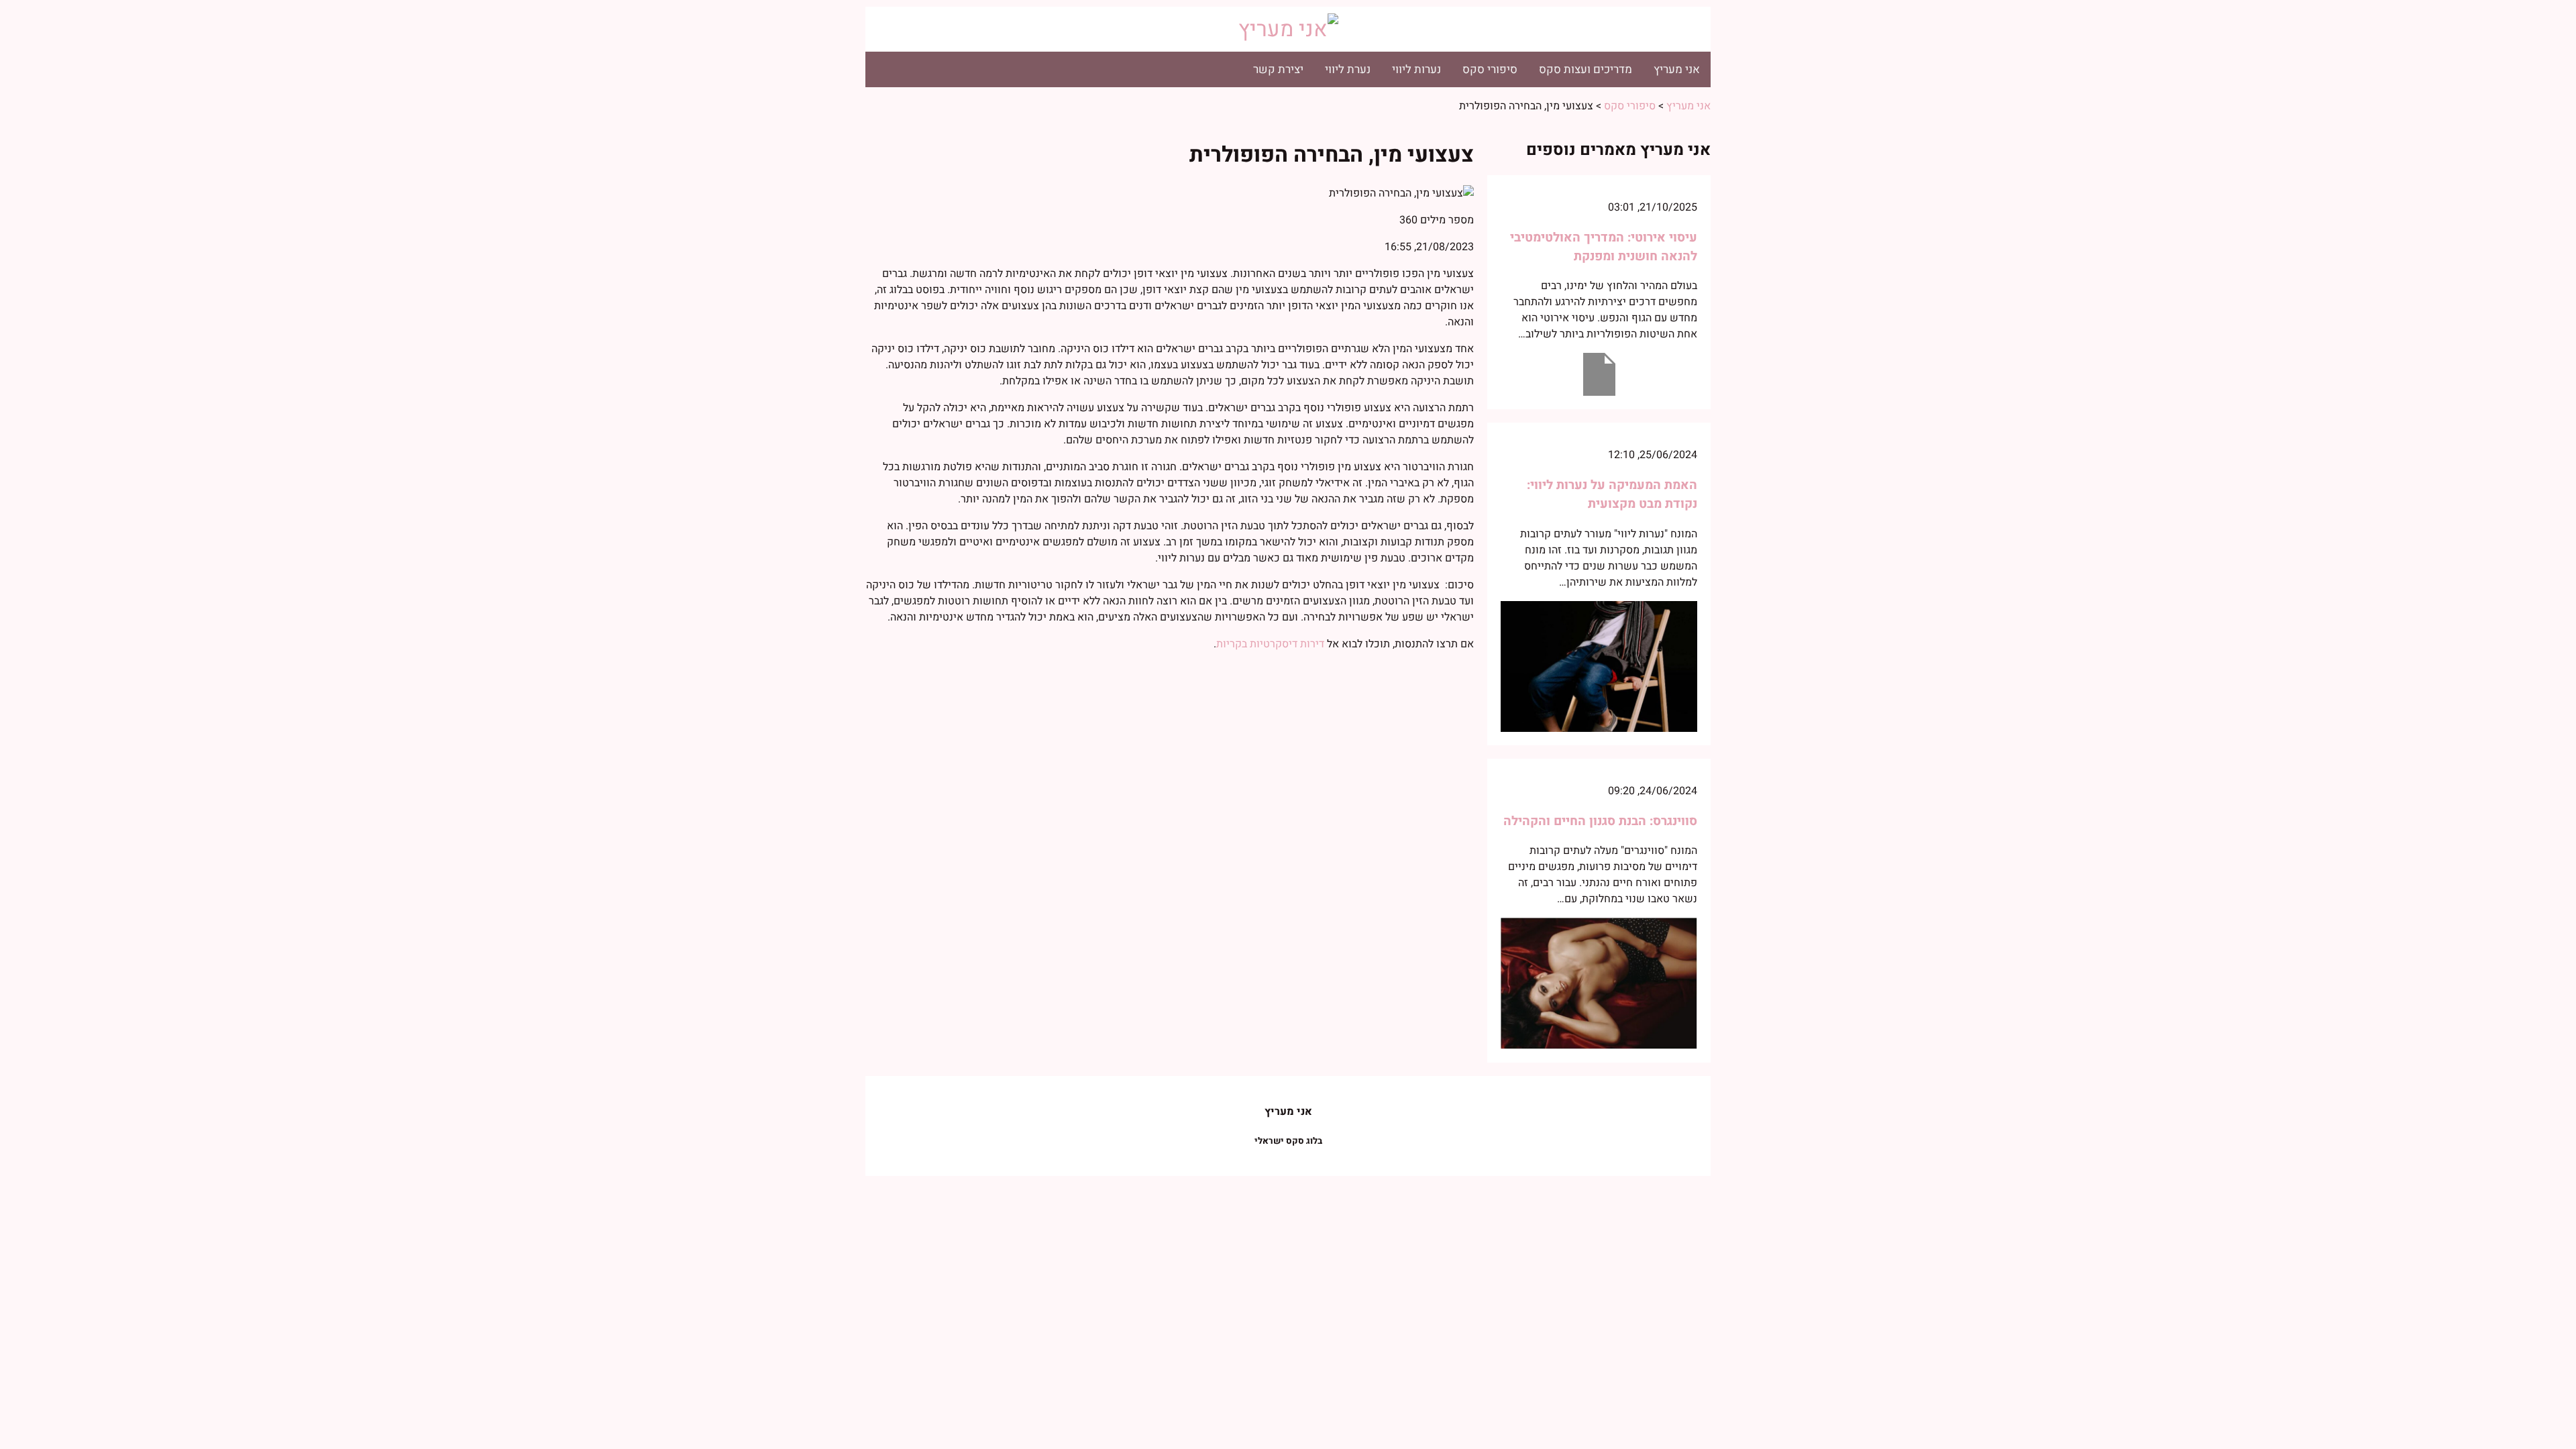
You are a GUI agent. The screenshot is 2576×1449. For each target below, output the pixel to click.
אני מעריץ (1677, 69)
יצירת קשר (1278, 69)
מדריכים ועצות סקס (1586, 69)
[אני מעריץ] (1288, 29)
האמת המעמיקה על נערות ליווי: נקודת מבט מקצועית (1612, 494)
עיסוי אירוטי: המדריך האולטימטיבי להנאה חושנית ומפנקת (1604, 247)
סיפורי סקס (1490, 69)
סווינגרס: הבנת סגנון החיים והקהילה (1600, 821)
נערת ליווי (1348, 69)
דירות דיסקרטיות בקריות (1272, 644)
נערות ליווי (1416, 69)
